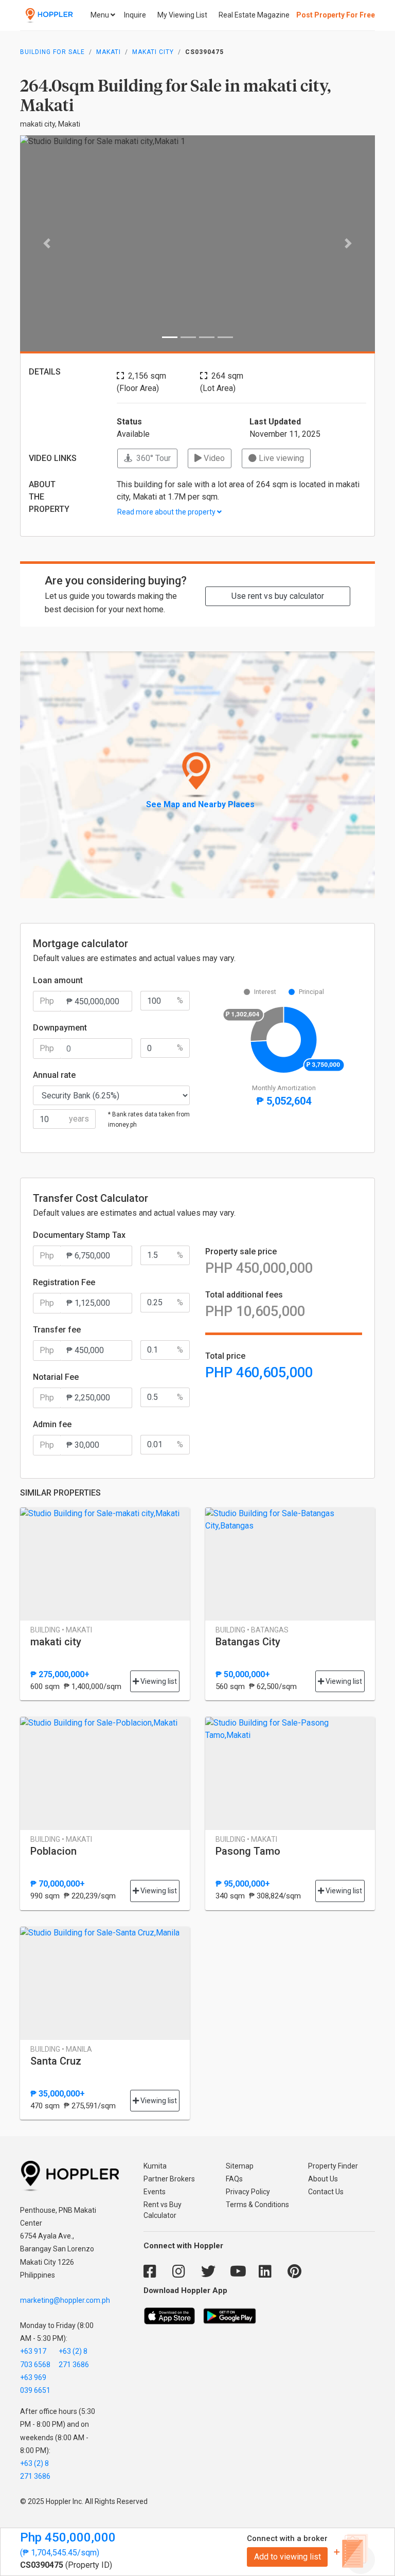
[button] (47, 243)
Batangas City (248, 1642)
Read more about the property (167, 512)
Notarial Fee (56, 1377)
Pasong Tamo (248, 1851)
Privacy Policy (248, 2192)
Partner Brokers (169, 2179)
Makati (109, 52)
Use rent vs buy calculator (278, 596)
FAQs (234, 2179)
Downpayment (60, 1028)
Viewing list (158, 1681)
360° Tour (151, 458)
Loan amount (58, 980)
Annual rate (54, 1075)
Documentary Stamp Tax (79, 1235)
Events (155, 2192)
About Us (323, 2179)
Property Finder (333, 2166)
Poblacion (53, 1851)
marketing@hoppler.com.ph (65, 2300)
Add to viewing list (288, 2557)
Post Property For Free (336, 15)
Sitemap (240, 2166)
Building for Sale (52, 52)
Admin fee (52, 1424)
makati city (153, 52)
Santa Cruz (56, 2061)
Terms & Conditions (257, 2205)
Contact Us (326, 2192)
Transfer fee (57, 1330)
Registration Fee (64, 1282)
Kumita (155, 2166)
